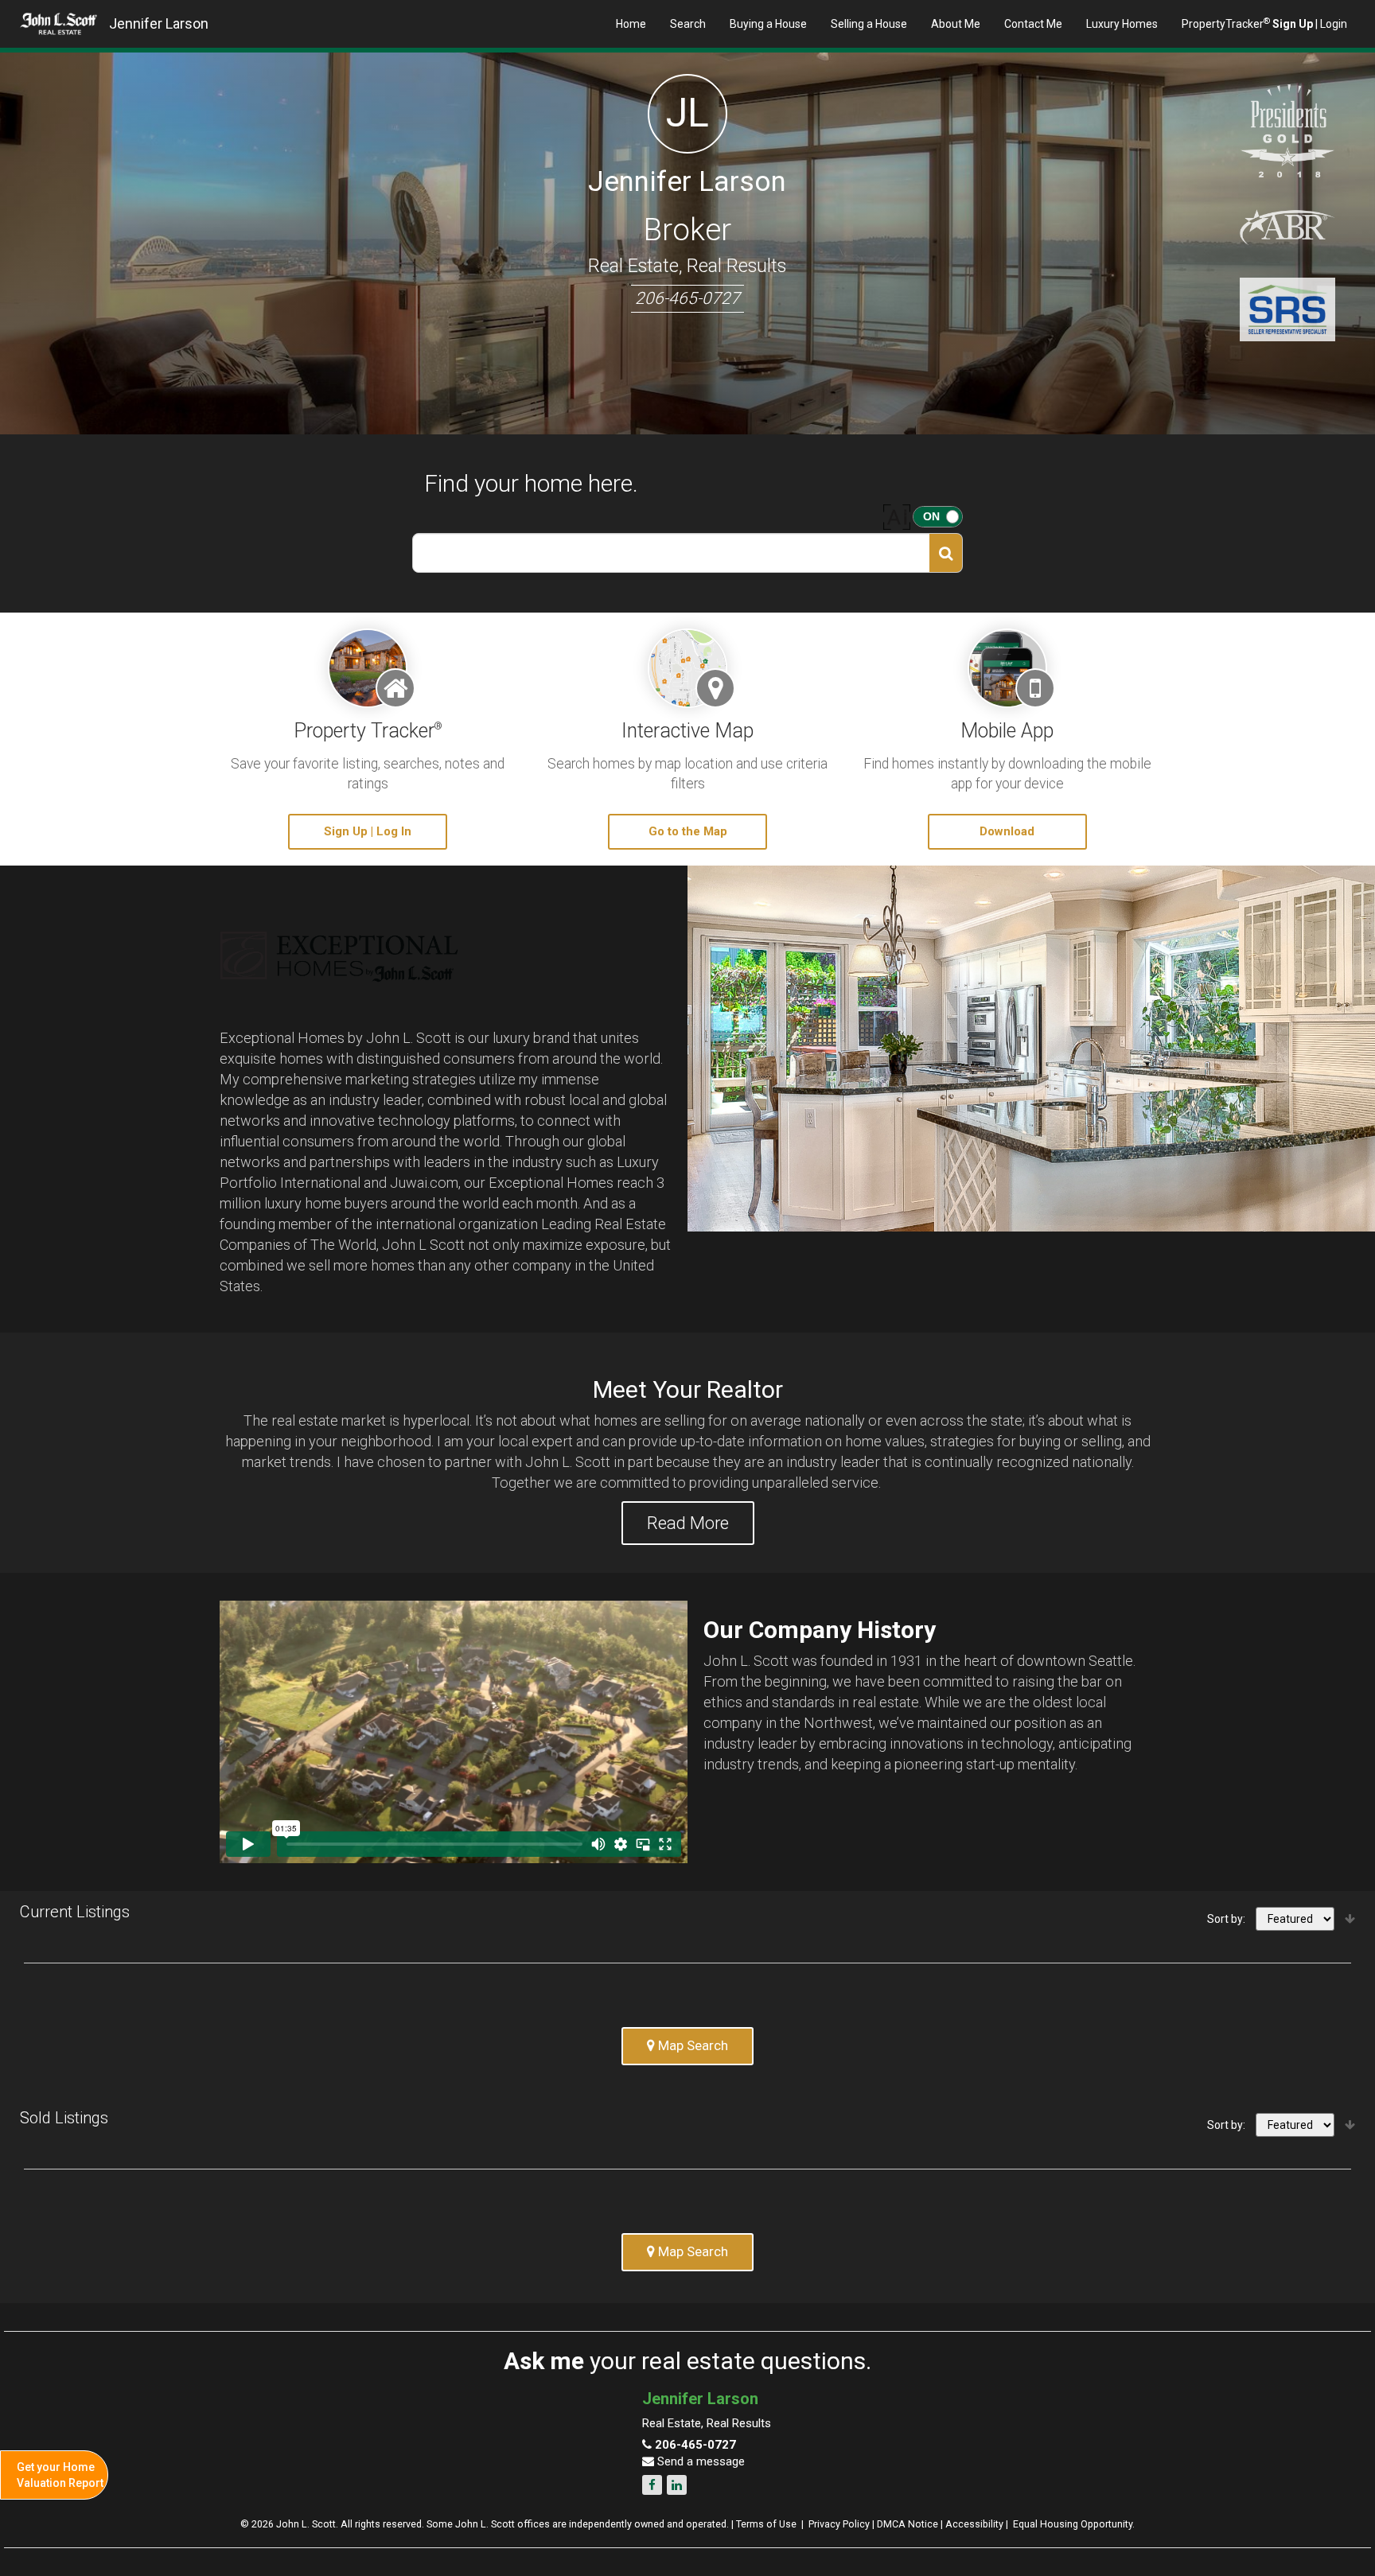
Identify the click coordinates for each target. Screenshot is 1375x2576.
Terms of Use (766, 2524)
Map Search (691, 2045)
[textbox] (671, 553)
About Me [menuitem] (956, 24)
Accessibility (974, 2524)
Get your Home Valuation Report (60, 2475)
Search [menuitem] (688, 24)
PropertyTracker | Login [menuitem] (1264, 23)
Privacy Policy (839, 2524)
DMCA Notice (908, 2524)
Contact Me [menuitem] (1033, 24)
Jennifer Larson (159, 23)
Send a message (699, 2461)
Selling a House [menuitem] (869, 24)
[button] (946, 553)
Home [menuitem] (631, 24)
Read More (688, 1523)
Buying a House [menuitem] (768, 24)
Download (1007, 831)
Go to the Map (688, 831)
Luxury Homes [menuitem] (1122, 24)
